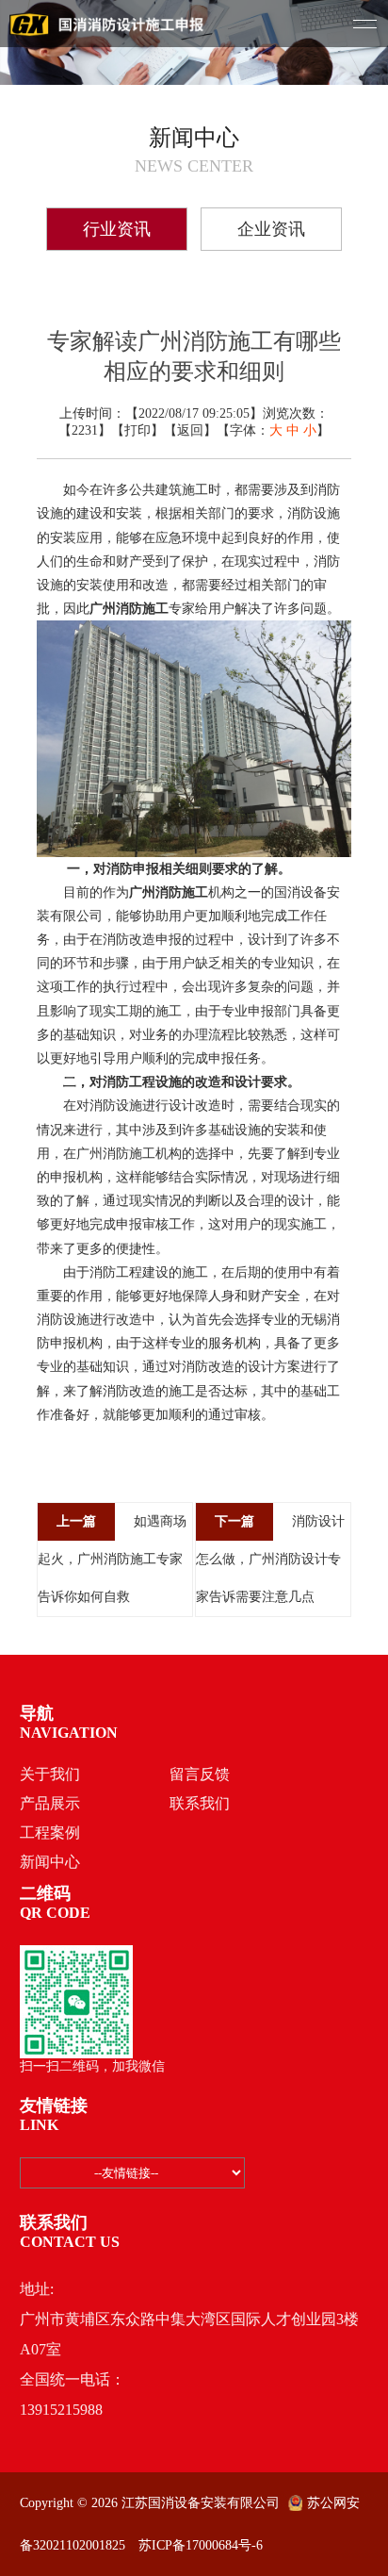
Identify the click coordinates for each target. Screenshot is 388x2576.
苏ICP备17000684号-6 (201, 2545)
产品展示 (50, 1803)
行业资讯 (117, 229)
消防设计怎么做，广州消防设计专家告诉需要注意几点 (270, 1559)
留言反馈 (200, 1774)
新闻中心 (50, 1862)
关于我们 (50, 1774)
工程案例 (50, 1833)
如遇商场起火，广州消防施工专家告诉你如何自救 (112, 1559)
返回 (190, 430)
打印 (137, 430)
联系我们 (200, 1803)
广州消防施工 (129, 609)
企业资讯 (271, 229)
